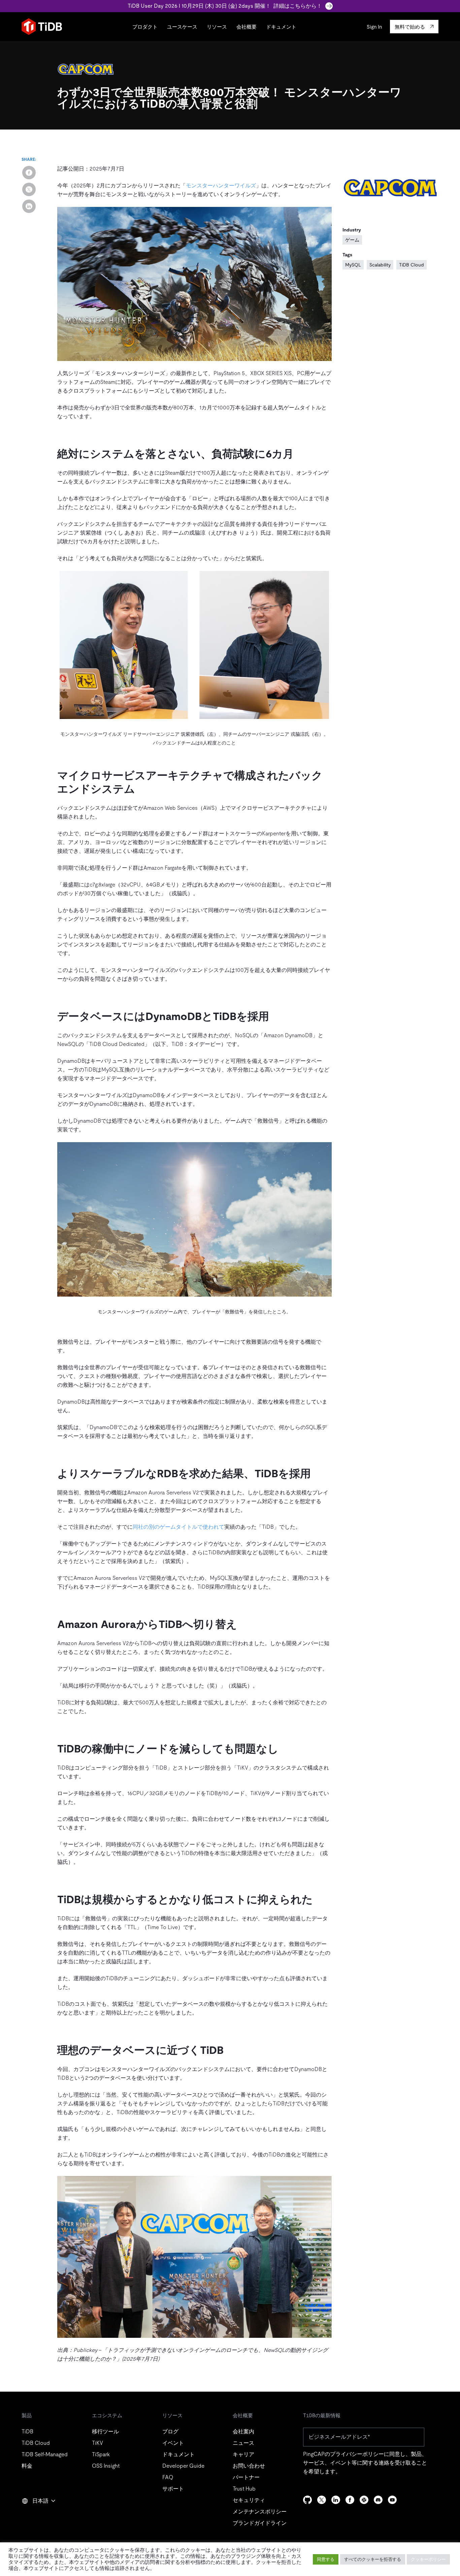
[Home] (42, 27)
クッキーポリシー (428, 2559)
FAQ (168, 2477)
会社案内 (243, 2432)
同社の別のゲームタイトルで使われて (178, 1527)
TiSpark (101, 2454)
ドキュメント (281, 27)
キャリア (243, 2454)
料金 (27, 2466)
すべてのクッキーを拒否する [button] (373, 2559)
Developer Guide (183, 2466)
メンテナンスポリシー (260, 2512)
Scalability (380, 265)
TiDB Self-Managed (45, 2454)
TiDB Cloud (412, 265)
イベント (173, 2443)
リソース (217, 27)
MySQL (353, 265)
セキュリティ (249, 2500)
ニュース (243, 2443)
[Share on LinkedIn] (29, 206)
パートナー (246, 2477)
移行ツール (105, 2432)
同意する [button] (326, 2559)
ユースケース (182, 27)
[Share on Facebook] (29, 173)
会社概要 (247, 27)
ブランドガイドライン (260, 2523)
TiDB (27, 2432)
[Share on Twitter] (29, 189)
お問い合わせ (249, 2466)
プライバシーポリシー (357, 2454)
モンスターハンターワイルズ (221, 186)
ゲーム (352, 240)
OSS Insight (106, 2466)
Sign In (374, 27)
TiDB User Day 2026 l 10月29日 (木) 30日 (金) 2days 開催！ (225, 6)
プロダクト (145, 27)
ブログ (170, 2432)
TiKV (97, 2443)
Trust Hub (244, 2489)
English (35, 2515)
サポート (173, 2489)
